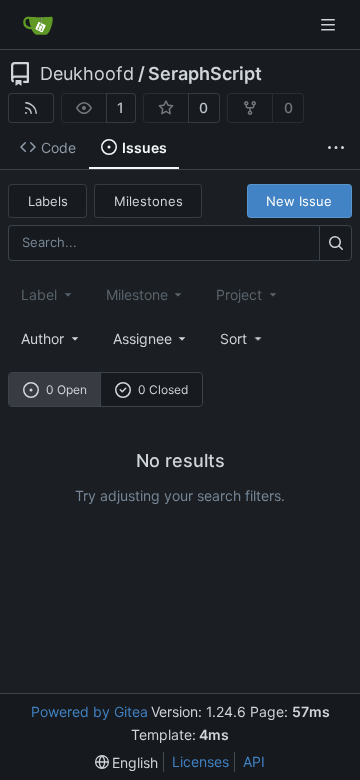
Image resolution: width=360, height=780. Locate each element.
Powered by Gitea (89, 711)
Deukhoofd (87, 74)
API (254, 761)
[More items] (336, 148)
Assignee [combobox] (142, 338)
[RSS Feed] (31, 108)
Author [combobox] (42, 338)
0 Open (66, 389)
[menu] (242, 338)
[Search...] (335, 242)
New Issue (299, 201)
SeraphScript (205, 74)
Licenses (200, 761)
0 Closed (163, 389)
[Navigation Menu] (330, 24)
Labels (48, 201)
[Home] (38, 25)
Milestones (148, 201)
